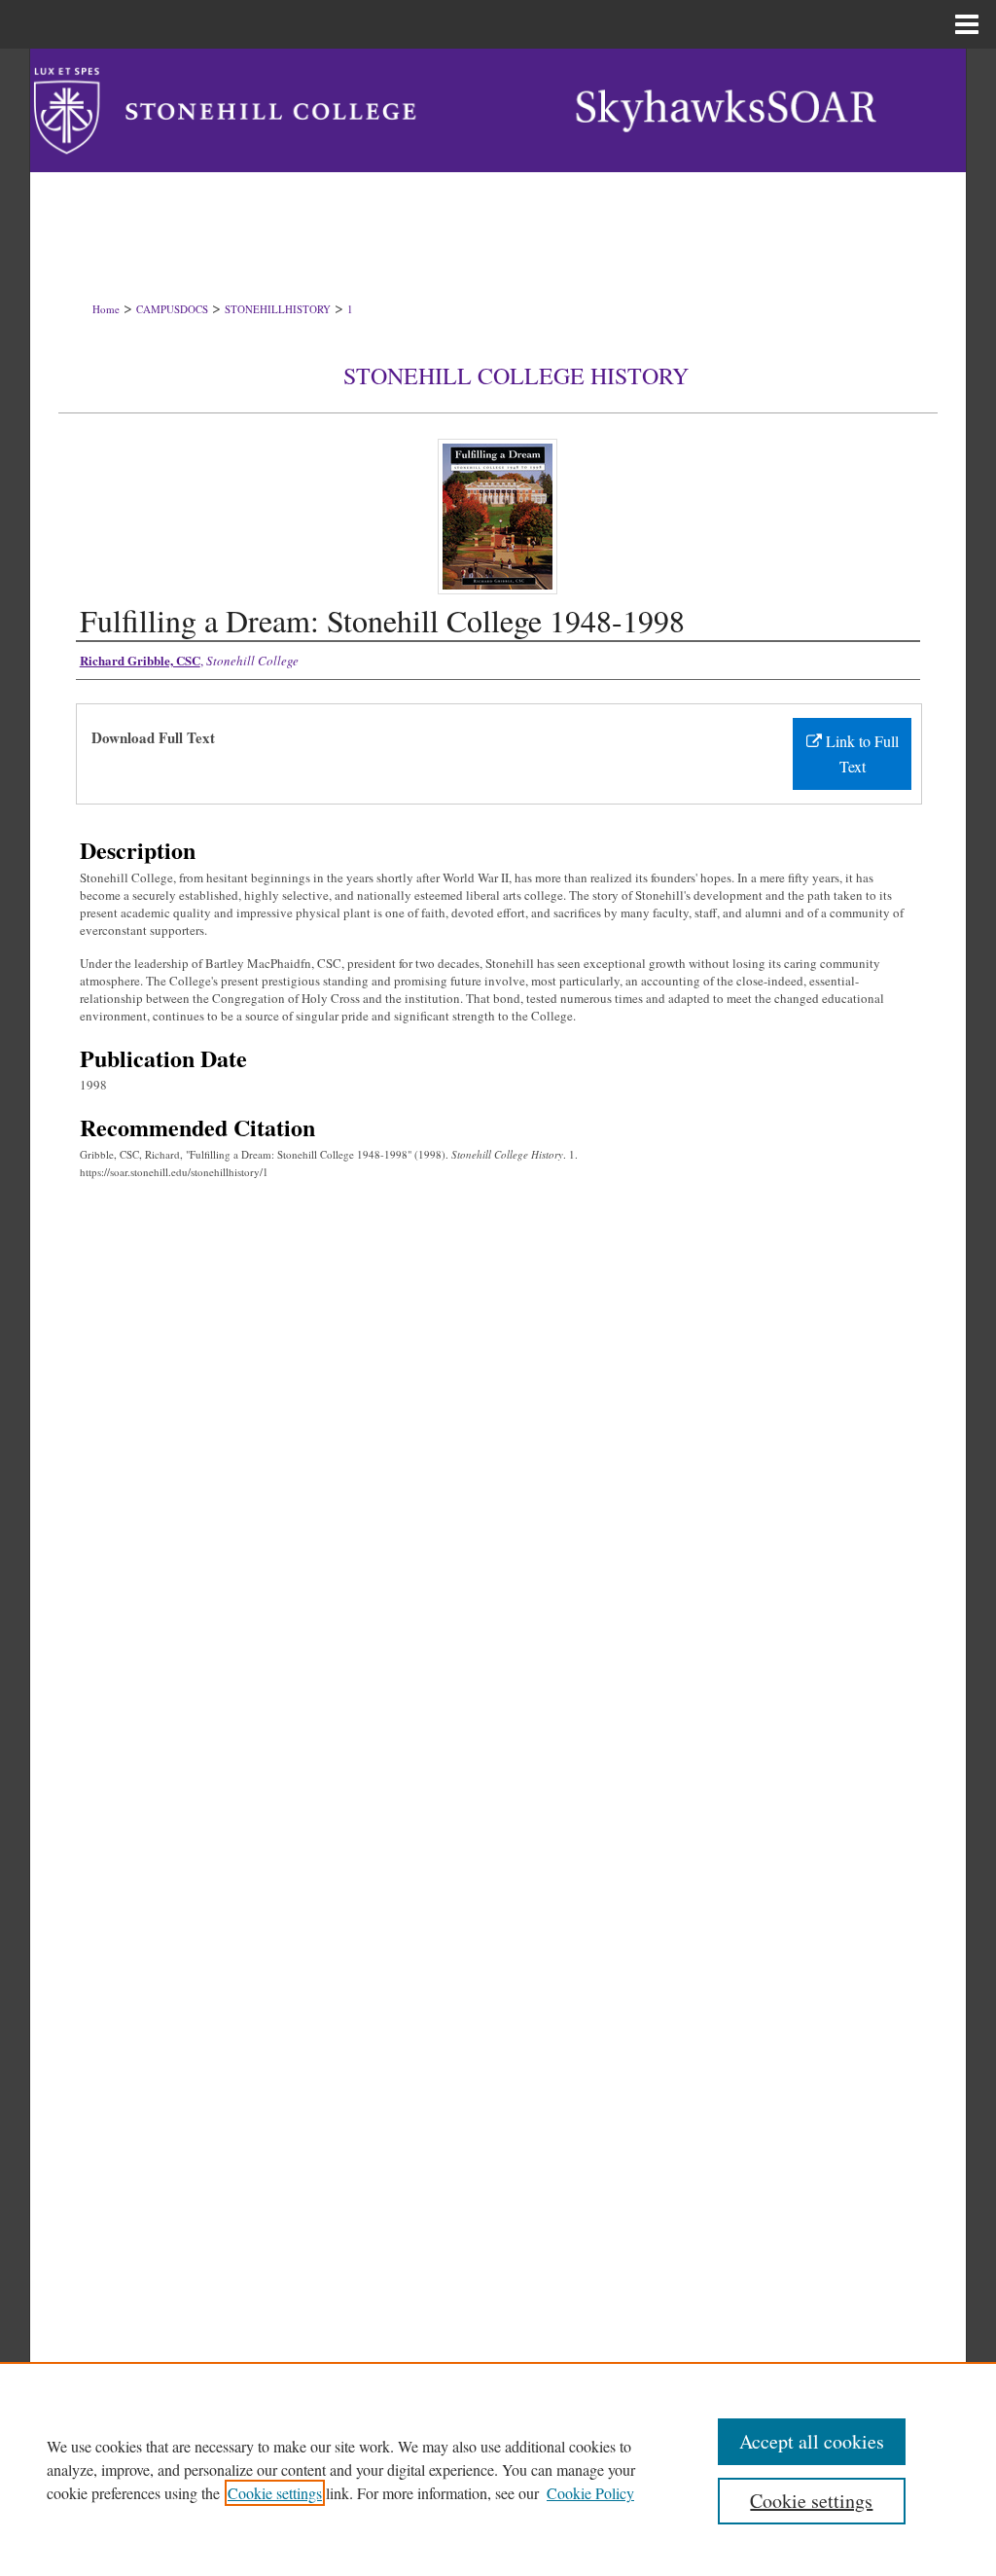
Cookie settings (275, 2493)
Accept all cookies (812, 2441)
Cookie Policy (590, 2493)
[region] (498, 2469)
